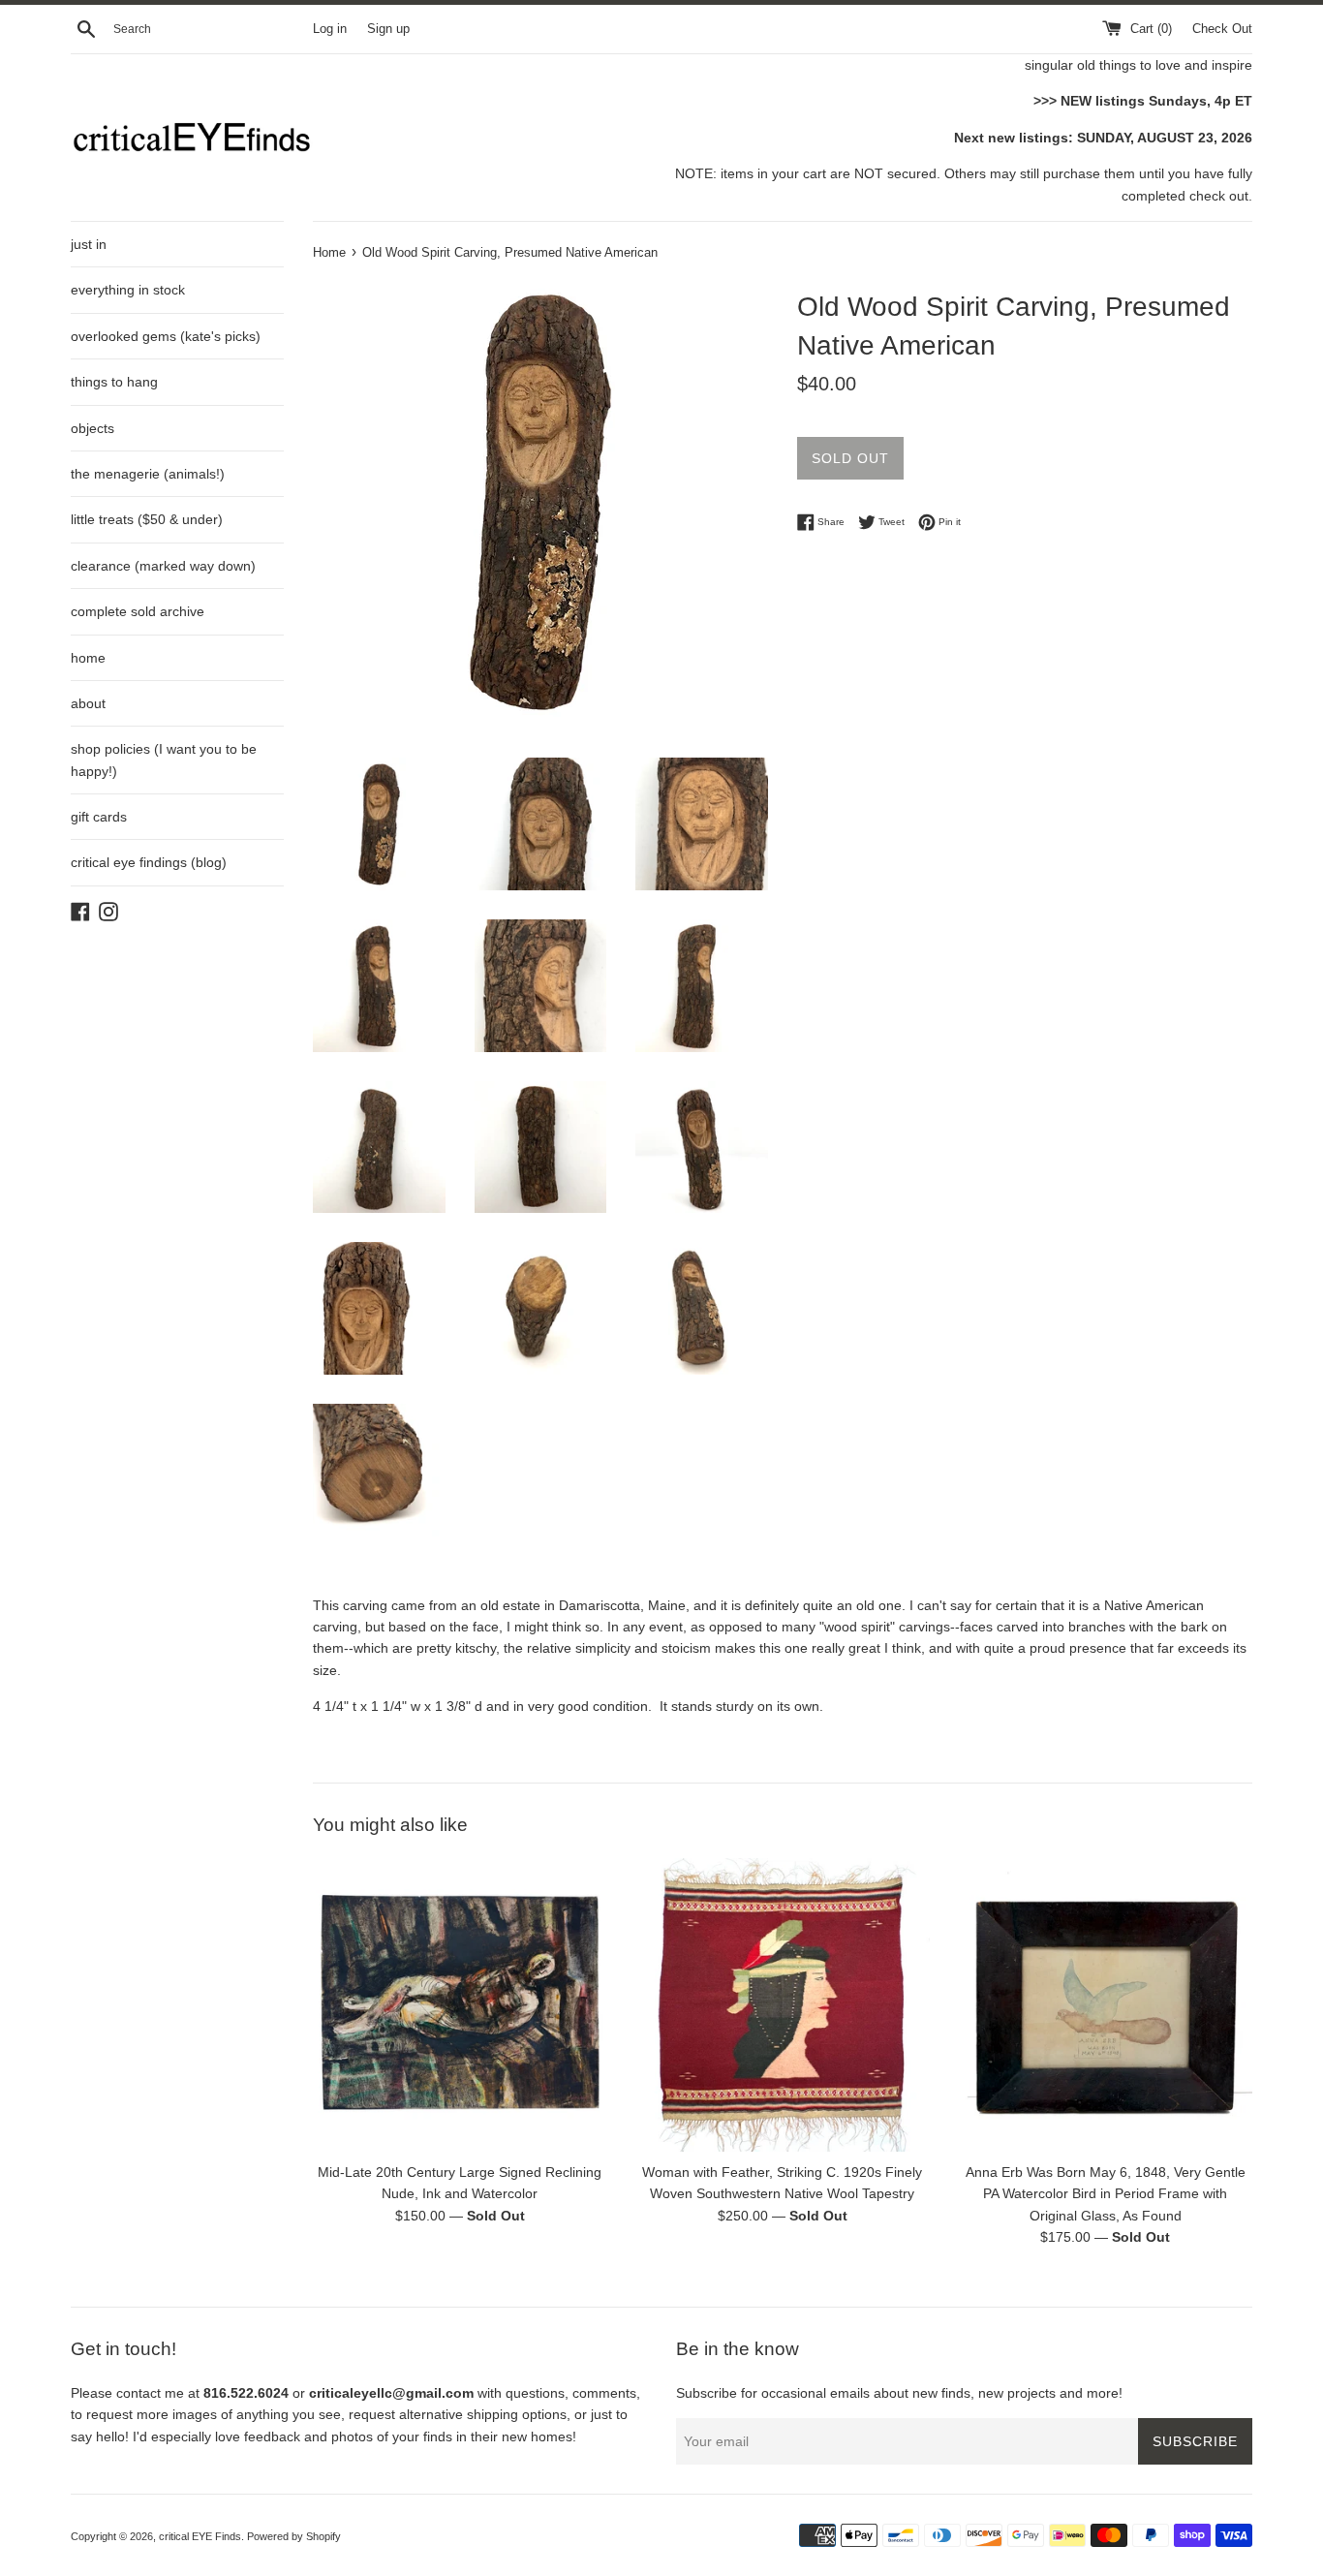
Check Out (1222, 29)
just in (89, 244)
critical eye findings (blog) (149, 862)
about (88, 703)
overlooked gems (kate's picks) (166, 336)
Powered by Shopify (294, 2536)
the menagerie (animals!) (148, 474)
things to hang (114, 382)
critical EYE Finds (200, 2536)
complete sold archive (138, 611)
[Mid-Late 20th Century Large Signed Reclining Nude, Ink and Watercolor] (460, 2005)
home (88, 658)
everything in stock (128, 290)
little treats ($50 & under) (147, 519)
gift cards (99, 817)
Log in (330, 29)
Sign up (388, 29)
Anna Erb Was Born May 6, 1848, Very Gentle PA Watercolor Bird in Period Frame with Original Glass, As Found (1106, 2194)
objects (92, 428)
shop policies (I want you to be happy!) (164, 760)
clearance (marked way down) (163, 566)
